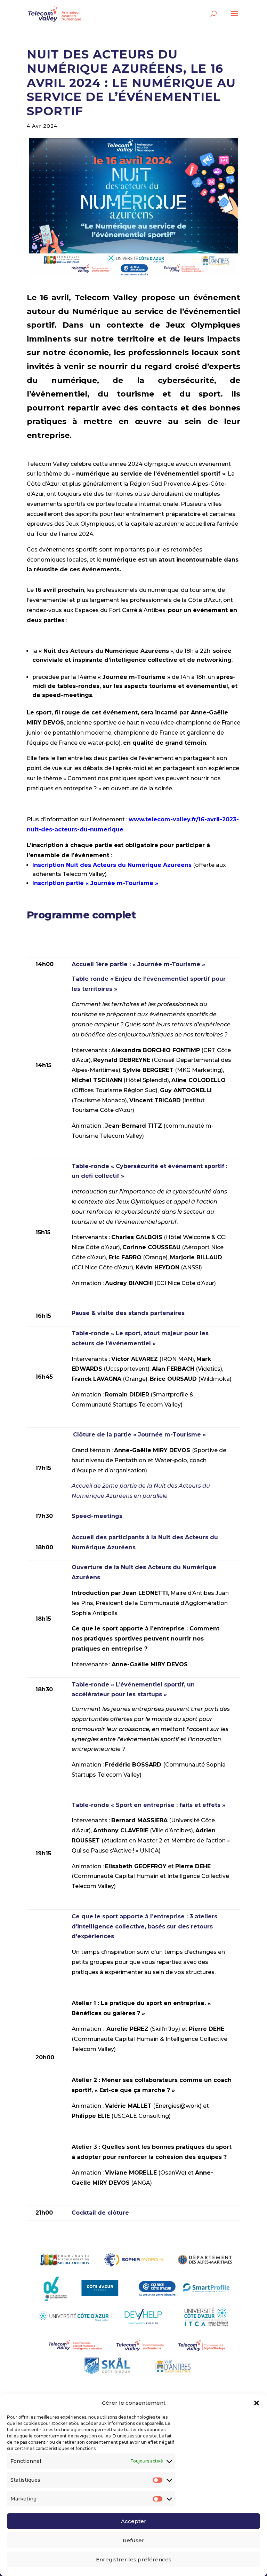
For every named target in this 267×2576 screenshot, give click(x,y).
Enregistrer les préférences (134, 2559)
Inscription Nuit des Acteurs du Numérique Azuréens (112, 865)
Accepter (134, 2521)
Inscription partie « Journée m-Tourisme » (95, 883)
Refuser (133, 2540)
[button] (257, 2403)
